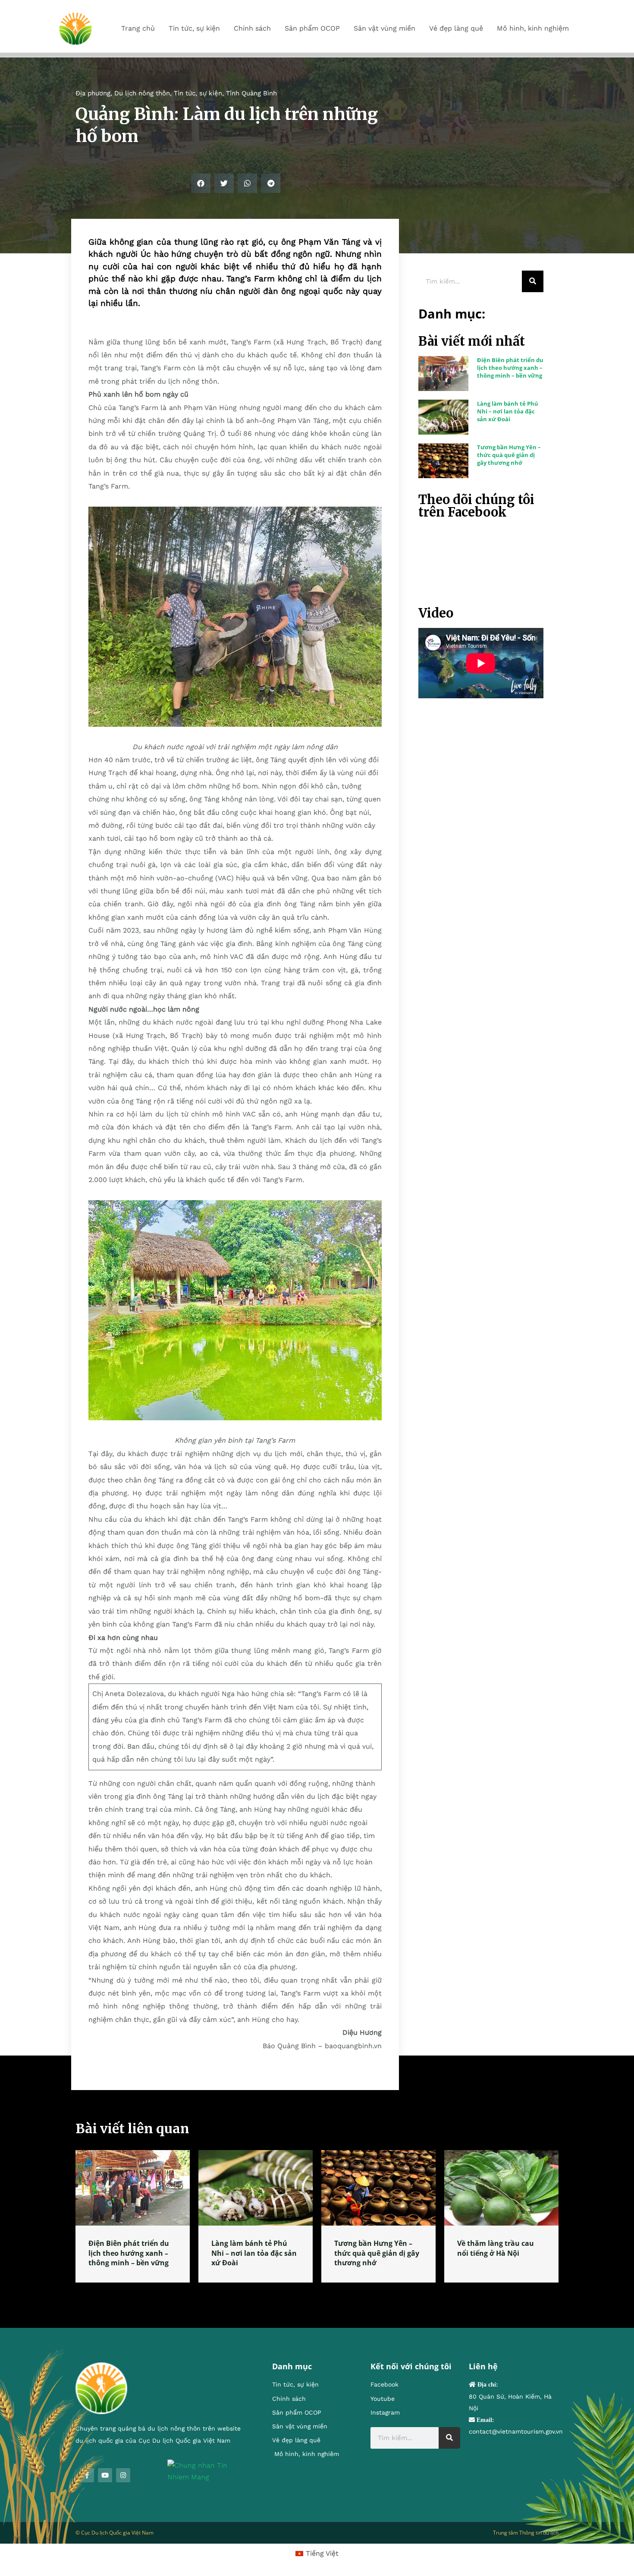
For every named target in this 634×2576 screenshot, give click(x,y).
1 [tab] (317, 2293)
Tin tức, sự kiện (198, 93)
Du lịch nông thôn (142, 93)
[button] (201, 183)
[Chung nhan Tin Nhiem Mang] (207, 2470)
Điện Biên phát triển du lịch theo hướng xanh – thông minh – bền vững (510, 368)
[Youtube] (105, 2475)
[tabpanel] (133, 2216)
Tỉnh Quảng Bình (251, 93)
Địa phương (93, 93)
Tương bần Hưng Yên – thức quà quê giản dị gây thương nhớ (509, 455)
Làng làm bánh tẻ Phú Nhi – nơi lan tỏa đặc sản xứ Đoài (508, 411)
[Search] (533, 281)
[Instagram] (123, 2475)
